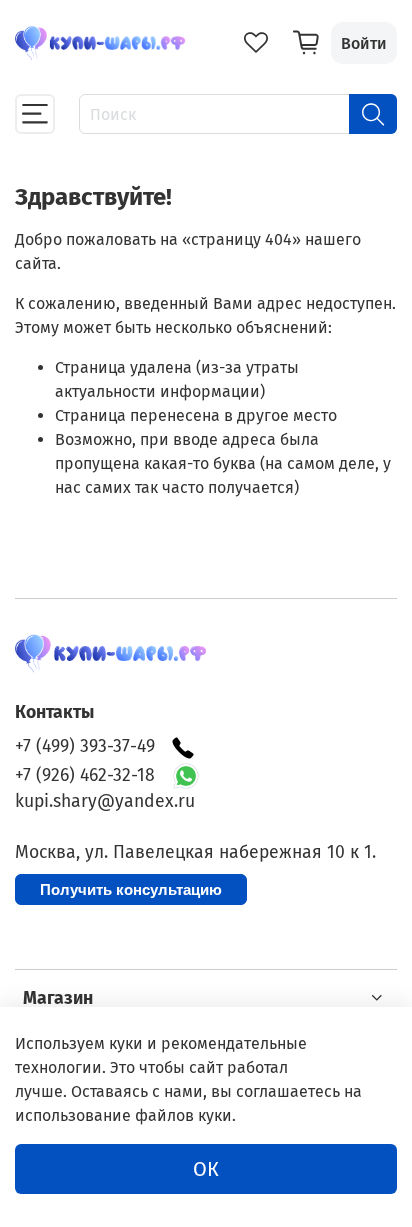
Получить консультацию (131, 889)
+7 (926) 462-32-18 (85, 775)
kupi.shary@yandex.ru (105, 801)
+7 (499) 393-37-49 (85, 746)
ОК (206, 1169)
